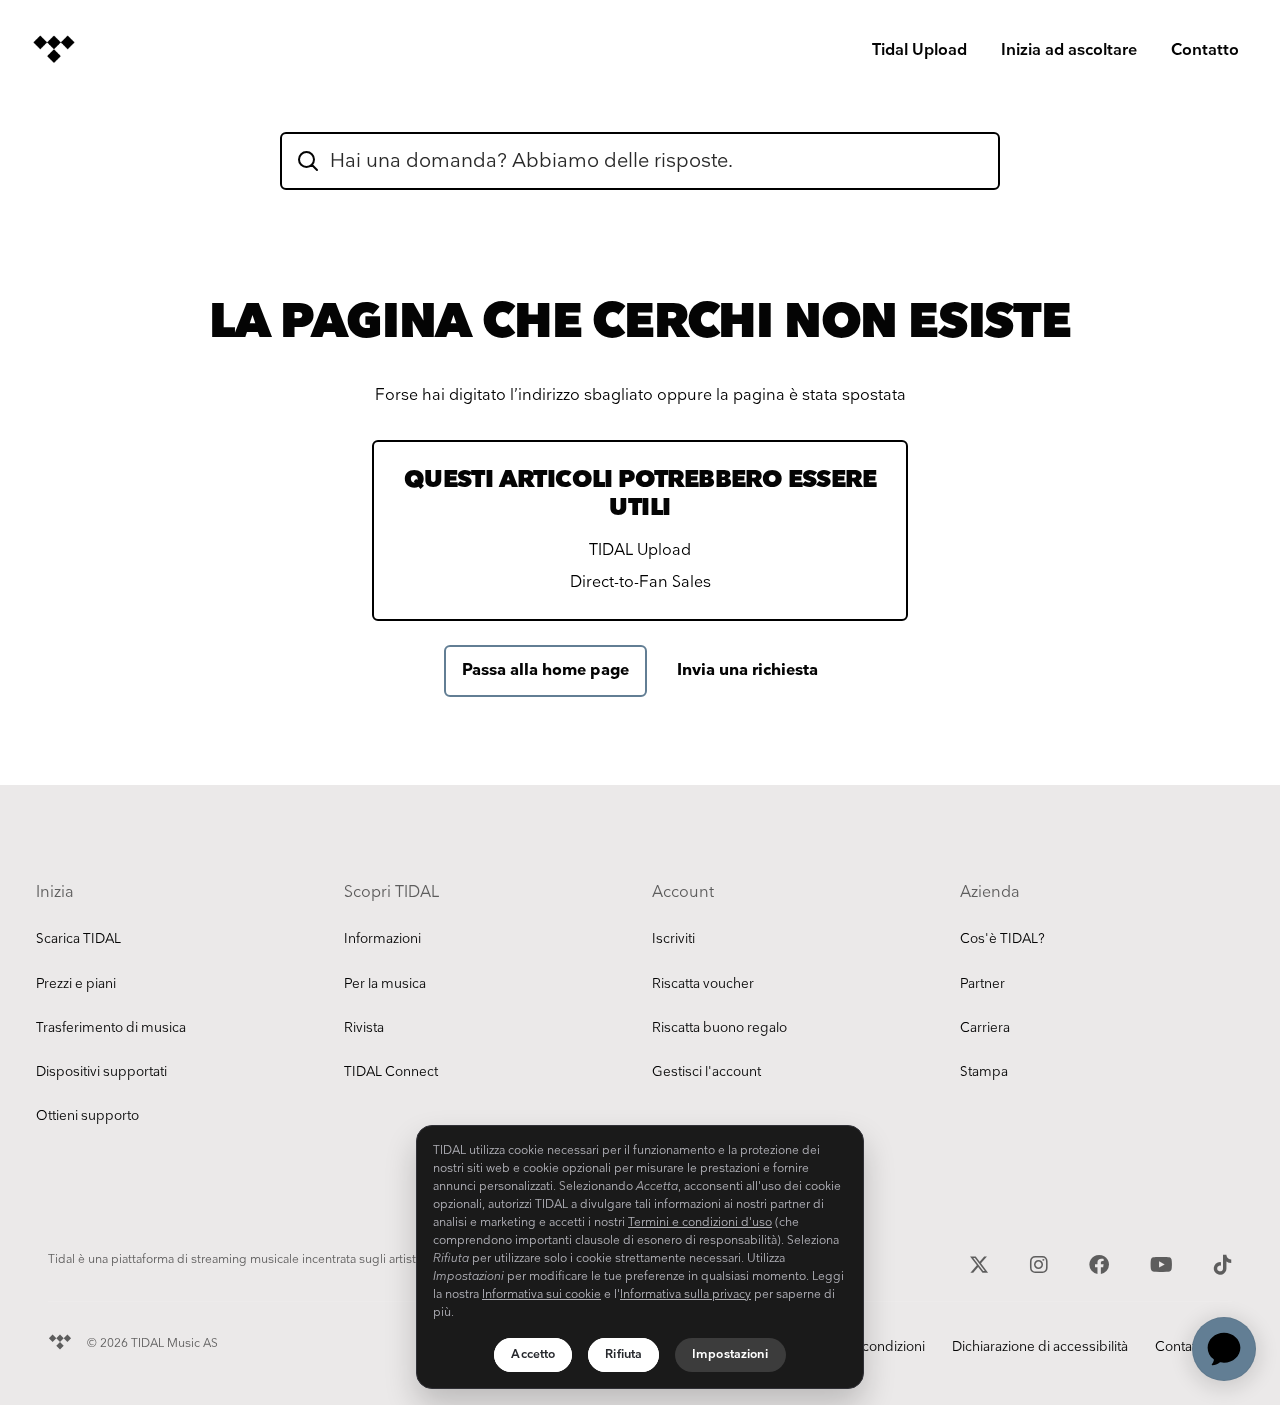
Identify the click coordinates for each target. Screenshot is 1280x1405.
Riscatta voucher (703, 984)
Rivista (364, 1028)
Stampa (984, 1072)
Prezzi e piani (76, 984)
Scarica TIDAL (78, 939)
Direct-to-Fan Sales (640, 582)
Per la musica (385, 984)
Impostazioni (730, 1354)
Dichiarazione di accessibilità (1040, 1347)
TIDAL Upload (640, 550)
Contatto (1205, 50)
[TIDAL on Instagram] (1041, 1263)
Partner (982, 984)
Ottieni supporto (87, 1116)
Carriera (985, 1028)
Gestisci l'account (706, 1072)
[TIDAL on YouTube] (1164, 1263)
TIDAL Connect (391, 1072)
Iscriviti (673, 939)
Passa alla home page (545, 670)
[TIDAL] (60, 1339)
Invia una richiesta (747, 670)
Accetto (533, 1354)
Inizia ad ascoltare (1069, 50)
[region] (640, 1257)
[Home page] (54, 49)
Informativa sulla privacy (685, 1294)
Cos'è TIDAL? (1002, 939)
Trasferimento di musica (111, 1028)
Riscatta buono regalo (719, 1028)
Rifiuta (623, 1354)
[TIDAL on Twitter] (981, 1263)
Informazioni (382, 939)
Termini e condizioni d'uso (700, 1222)
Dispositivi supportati (101, 1072)
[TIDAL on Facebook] (1101, 1263)
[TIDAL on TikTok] (1223, 1263)
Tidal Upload (919, 50)
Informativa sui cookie (541, 1294)
